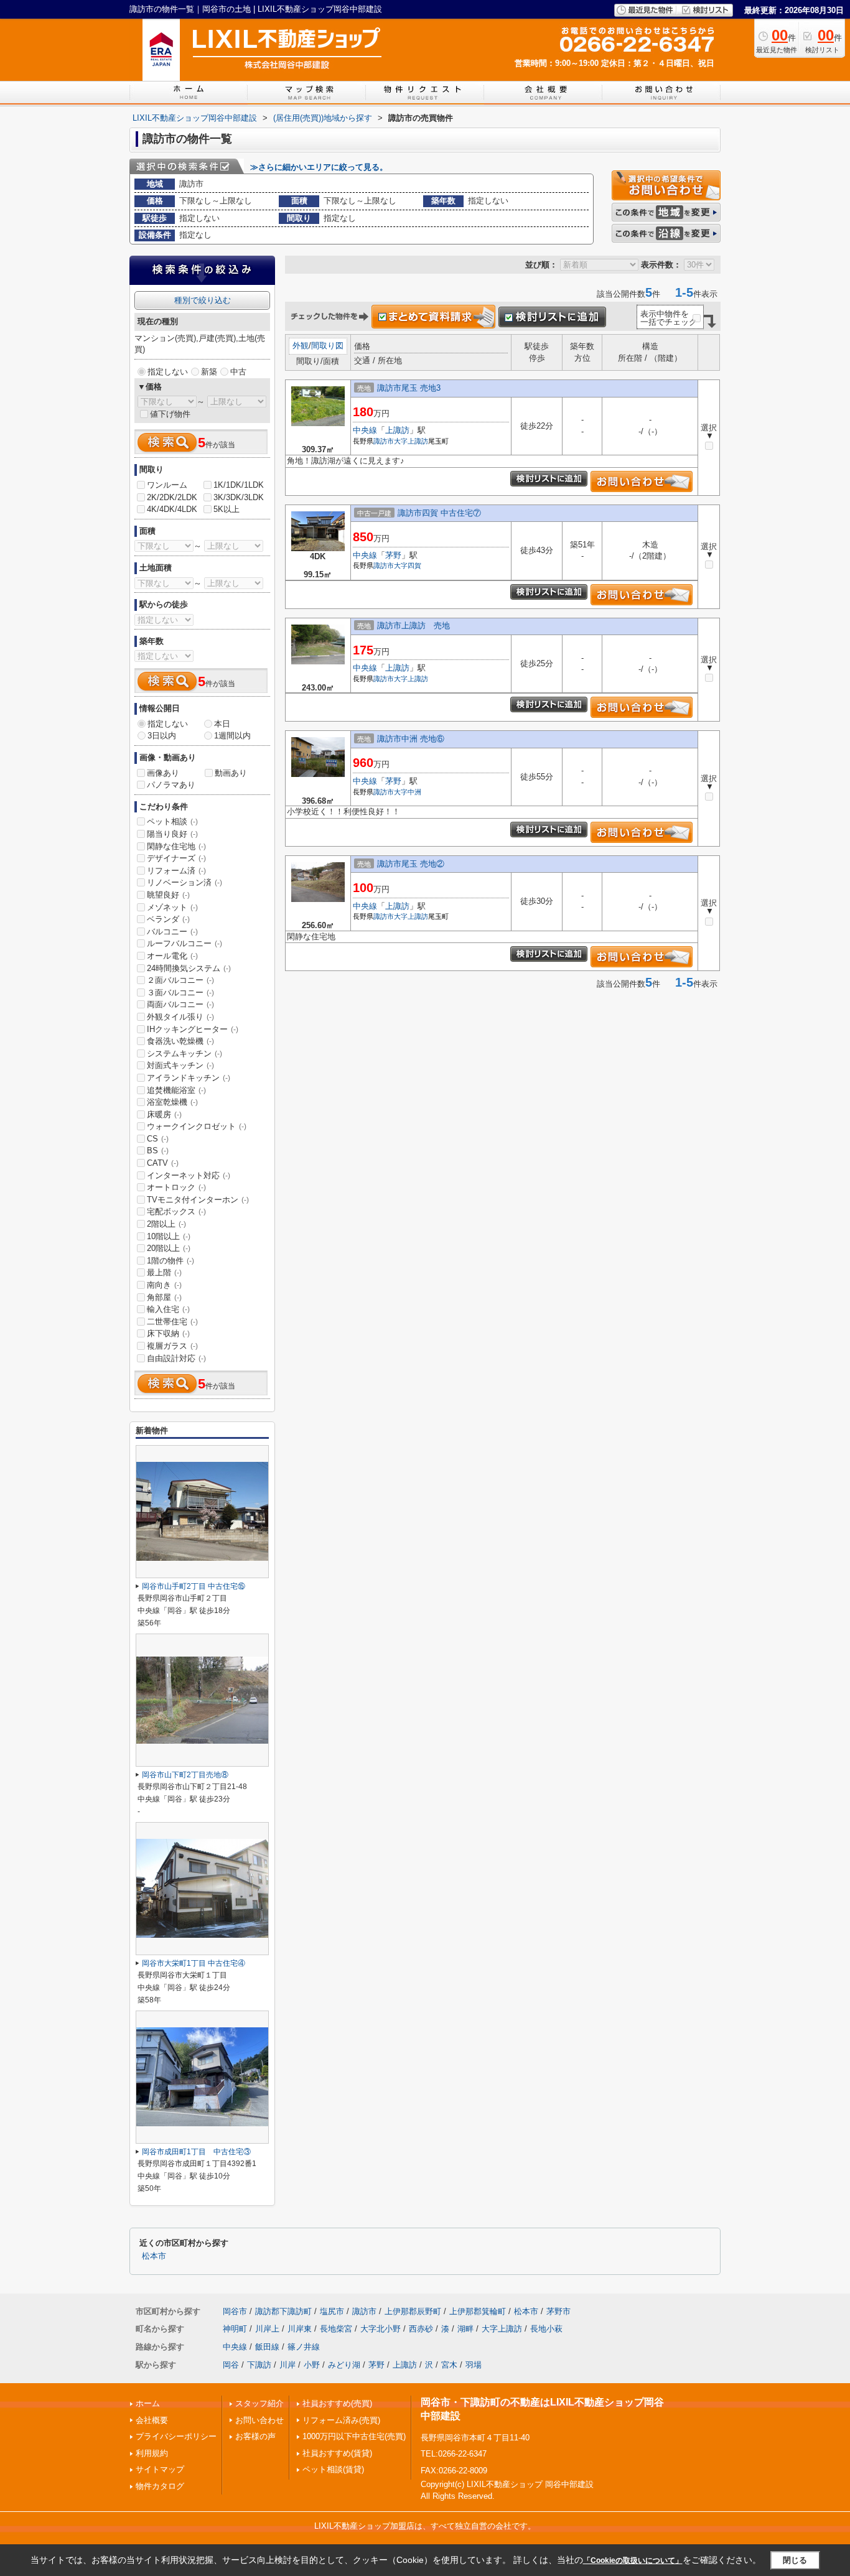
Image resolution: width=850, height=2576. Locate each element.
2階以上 (166, 1224)
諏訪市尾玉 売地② (411, 864)
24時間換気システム (189, 968)
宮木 (449, 2365)
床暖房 (164, 1114)
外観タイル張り (180, 1017)
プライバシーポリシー (176, 2436)
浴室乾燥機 (172, 1102)
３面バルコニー (180, 993)
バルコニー (172, 932)
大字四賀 (408, 565)
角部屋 (164, 1297)
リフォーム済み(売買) (341, 2420)
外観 (301, 346)
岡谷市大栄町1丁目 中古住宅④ (194, 1963)
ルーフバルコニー (184, 943)
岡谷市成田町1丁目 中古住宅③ (196, 2152)
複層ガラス (172, 1346)
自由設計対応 (176, 1358)
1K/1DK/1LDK (239, 485)
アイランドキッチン (189, 1078)
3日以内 (162, 736)
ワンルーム (167, 485)
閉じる (795, 2560)
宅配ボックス (176, 1211)
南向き (164, 1285)
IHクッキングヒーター (193, 1029)
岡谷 (231, 2365)
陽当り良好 (172, 834)
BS (158, 1151)
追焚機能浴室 (176, 1090)
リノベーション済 (184, 882)
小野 (312, 2365)
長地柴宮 (336, 2329)
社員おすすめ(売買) (337, 2403)
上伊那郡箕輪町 (478, 2311)
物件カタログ (160, 2486)
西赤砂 (421, 2329)
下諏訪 (259, 2365)
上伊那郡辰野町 (413, 2311)
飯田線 (267, 2347)
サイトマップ (160, 2469)
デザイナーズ (176, 858)
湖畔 (465, 2329)
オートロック (176, 1187)
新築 (209, 372)
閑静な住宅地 (176, 846)
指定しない (168, 372)
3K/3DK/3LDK (239, 497)
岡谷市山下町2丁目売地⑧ (185, 1775)
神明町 (235, 2329)
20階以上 (169, 1248)
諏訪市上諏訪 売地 (413, 625)
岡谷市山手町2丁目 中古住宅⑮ (194, 1586)
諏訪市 (384, 441)
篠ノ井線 (304, 2347)
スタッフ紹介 (259, 2403)
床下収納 (168, 1333)
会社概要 (152, 2420)
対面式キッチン (180, 1065)
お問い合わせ (259, 2420)
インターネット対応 (189, 1175)
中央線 (365, 430)
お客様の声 (255, 2436)
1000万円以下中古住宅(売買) (354, 2436)
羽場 (474, 2365)
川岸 (287, 2365)
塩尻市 (332, 2311)
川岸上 (267, 2329)
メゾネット (172, 907)
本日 (222, 724)
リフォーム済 (176, 871)
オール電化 (172, 956)
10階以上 (169, 1236)
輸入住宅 (168, 1309)
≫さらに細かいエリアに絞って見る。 (319, 167)
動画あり (231, 773)
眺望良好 (168, 895)
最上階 (164, 1272)
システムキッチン (184, 1053)
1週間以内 (232, 736)
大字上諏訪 (411, 441)
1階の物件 (170, 1261)
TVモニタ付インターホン (198, 1200)
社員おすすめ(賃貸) (337, 2453)
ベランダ (168, 919)
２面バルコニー (180, 980)
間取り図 (327, 346)
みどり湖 (344, 2365)
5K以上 (227, 509)
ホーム (148, 2403)
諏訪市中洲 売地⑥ (411, 739)
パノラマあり (171, 785)
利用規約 (152, 2453)
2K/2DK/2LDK (172, 497)
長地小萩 (546, 2329)
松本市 (154, 2256)
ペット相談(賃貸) (333, 2469)
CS (158, 1139)
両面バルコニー (180, 1004)
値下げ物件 (170, 414)
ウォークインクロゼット (197, 1126)
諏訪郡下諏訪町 (283, 2311)
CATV (163, 1163)
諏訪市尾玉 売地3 (409, 388)
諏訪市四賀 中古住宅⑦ (439, 513)
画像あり (163, 773)
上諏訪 (397, 430)
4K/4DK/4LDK (172, 509)
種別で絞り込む (203, 300)
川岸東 (300, 2329)
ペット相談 (172, 821)
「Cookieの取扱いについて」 (633, 2560)
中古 (238, 372)
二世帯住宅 (172, 1322)
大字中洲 (408, 792)
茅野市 (558, 2311)
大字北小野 (381, 2329)
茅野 (393, 555)
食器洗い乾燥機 (180, 1041)
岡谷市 (235, 2311)
